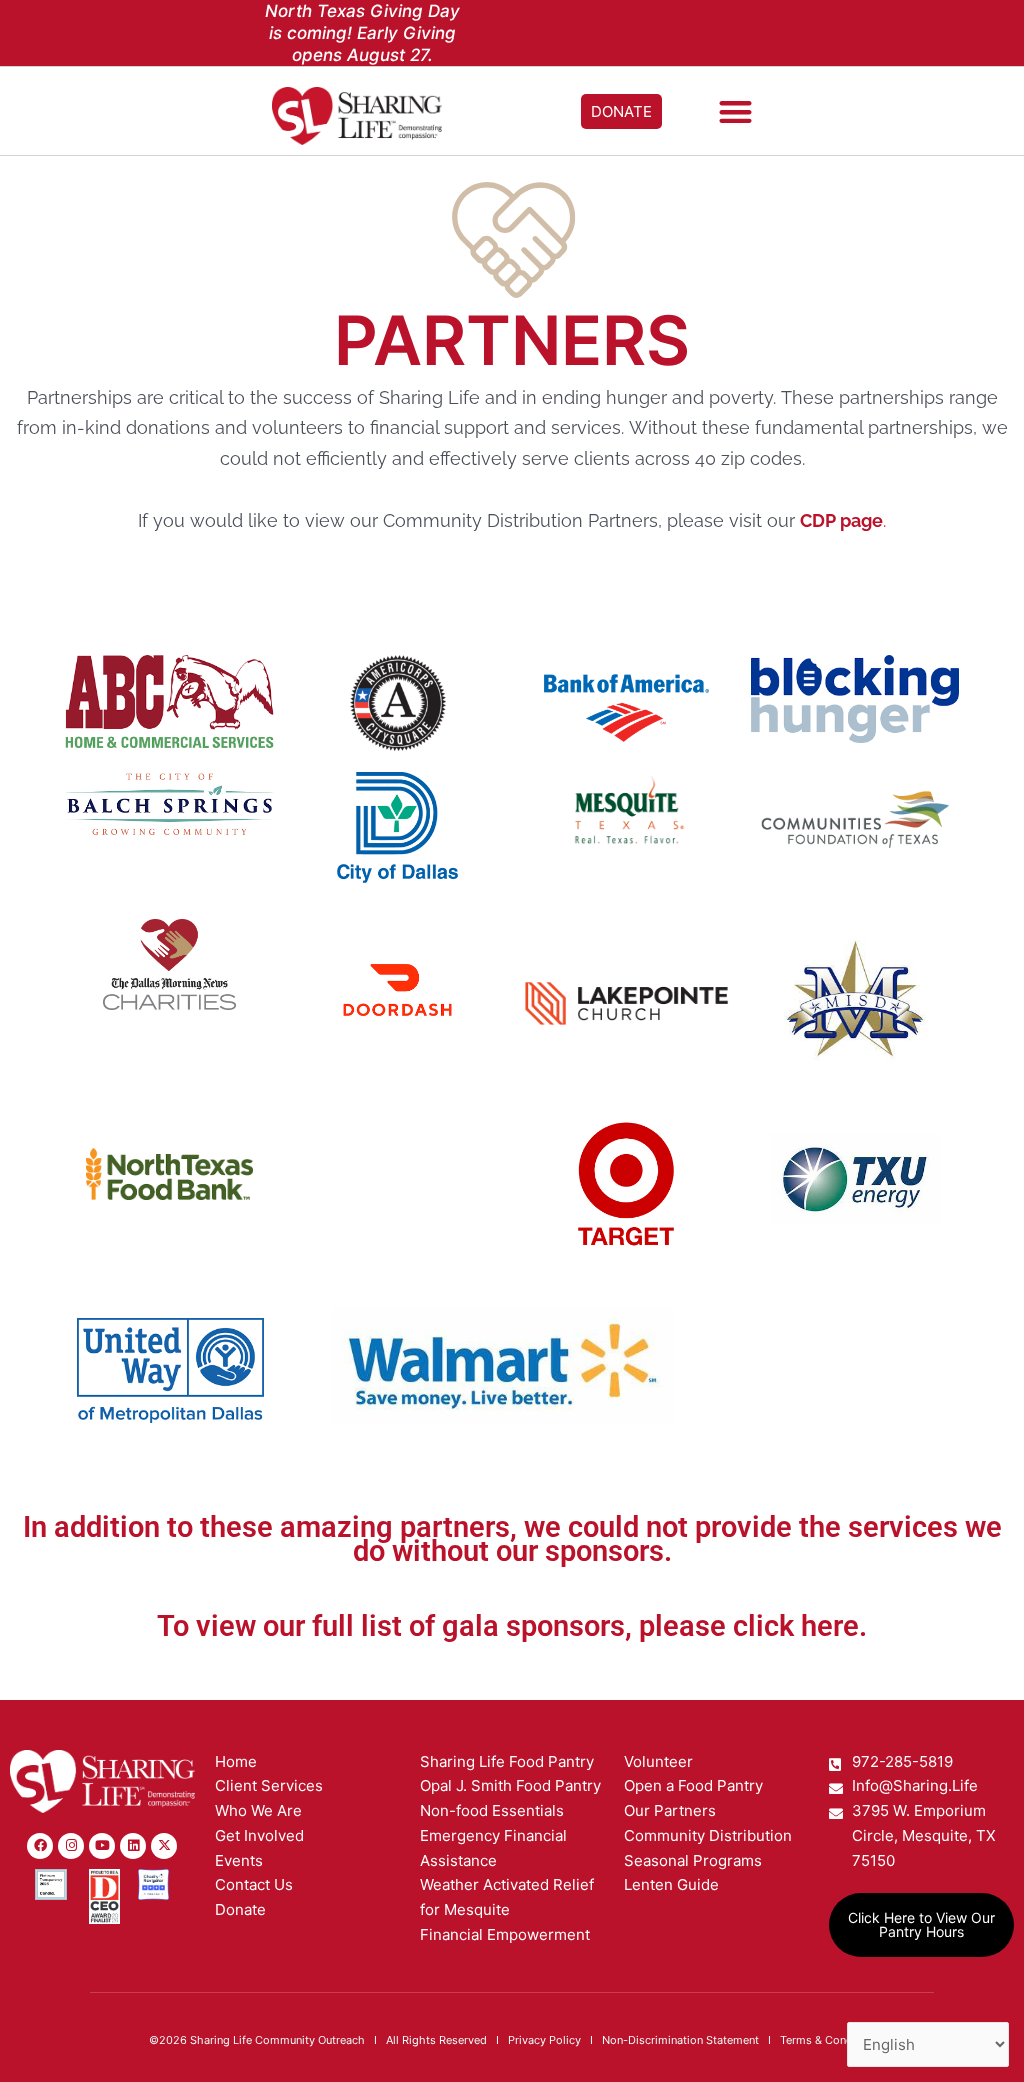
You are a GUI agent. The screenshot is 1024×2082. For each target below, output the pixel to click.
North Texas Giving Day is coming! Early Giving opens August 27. (362, 33)
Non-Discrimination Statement (680, 2040)
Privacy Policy (544, 2040)
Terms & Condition (828, 2040)
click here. (800, 1626)
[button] (736, 111)
